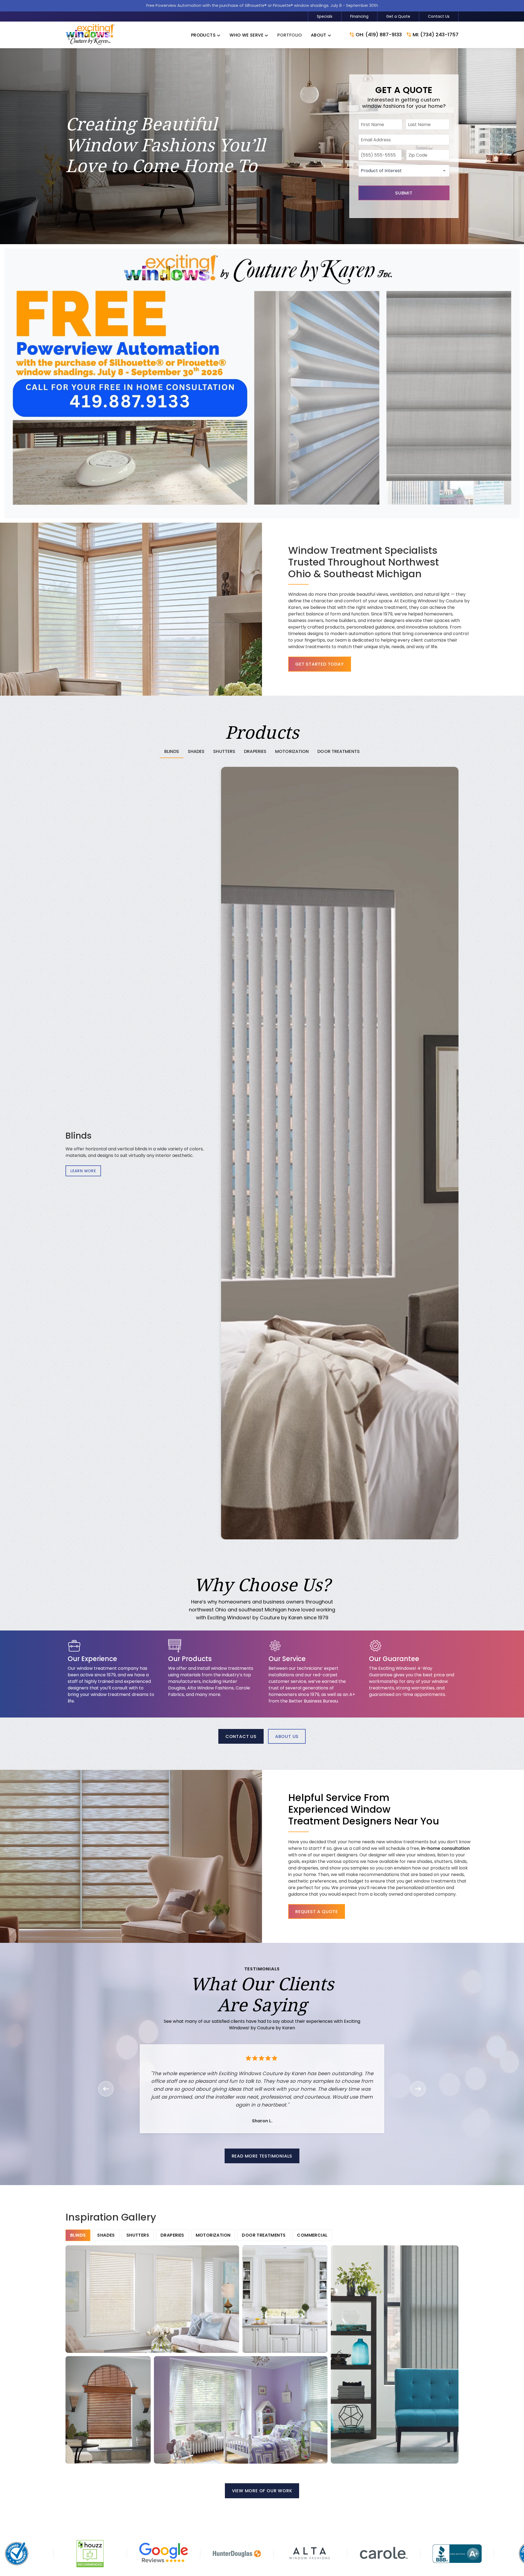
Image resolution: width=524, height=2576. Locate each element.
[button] (206, 35)
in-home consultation (445, 1848)
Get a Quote (398, 16)
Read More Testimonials (262, 2156)
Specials (325, 16)
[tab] (172, 752)
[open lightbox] (152, 2299)
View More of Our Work (262, 2491)
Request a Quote (317, 1912)
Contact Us (439, 16)
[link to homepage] (90, 35)
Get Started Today (320, 664)
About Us (287, 1736)
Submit (404, 193)
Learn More (83, 1171)
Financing (359, 16)
